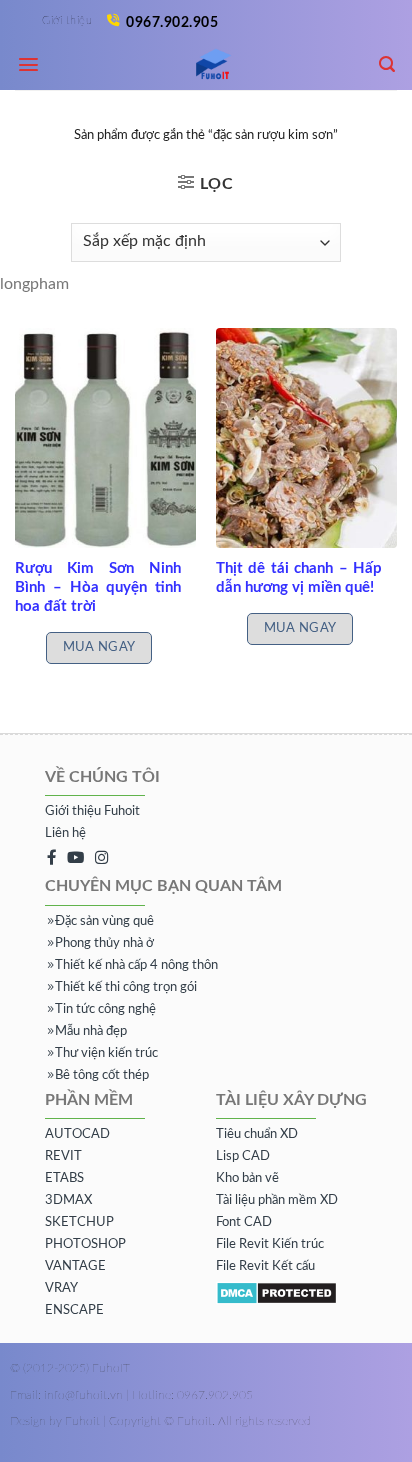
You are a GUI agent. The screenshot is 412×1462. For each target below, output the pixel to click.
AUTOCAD (77, 1134)
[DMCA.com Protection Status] (276, 1292)
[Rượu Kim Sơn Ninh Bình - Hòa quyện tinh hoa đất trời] (105, 438)
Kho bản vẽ (247, 1178)
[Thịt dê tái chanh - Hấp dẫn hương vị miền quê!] (306, 438)
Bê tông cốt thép (102, 1075)
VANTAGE (75, 1266)
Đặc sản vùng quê (104, 921)
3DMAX (68, 1200)
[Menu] (29, 64)
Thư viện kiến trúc (106, 1053)
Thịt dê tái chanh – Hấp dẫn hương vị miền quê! (299, 578)
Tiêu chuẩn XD (257, 1134)
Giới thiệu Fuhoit (92, 811)
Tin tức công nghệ (105, 1009)
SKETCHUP (79, 1222)
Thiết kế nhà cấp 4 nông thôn (136, 965)
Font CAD (244, 1222)
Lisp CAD (243, 1156)
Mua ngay (99, 647)
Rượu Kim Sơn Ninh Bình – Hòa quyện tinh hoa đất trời (98, 587)
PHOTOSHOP (85, 1244)
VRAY (61, 1288)
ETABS (64, 1178)
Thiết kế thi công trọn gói (126, 987)
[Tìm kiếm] (387, 64)
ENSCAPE (74, 1310)
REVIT (63, 1156)
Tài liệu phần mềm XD (277, 1200)
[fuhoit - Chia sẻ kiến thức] (206, 65)
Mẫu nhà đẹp (91, 1031)
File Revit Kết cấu (265, 1266)
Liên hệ (65, 833)
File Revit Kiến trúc (270, 1244)
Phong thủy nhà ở (104, 943)
